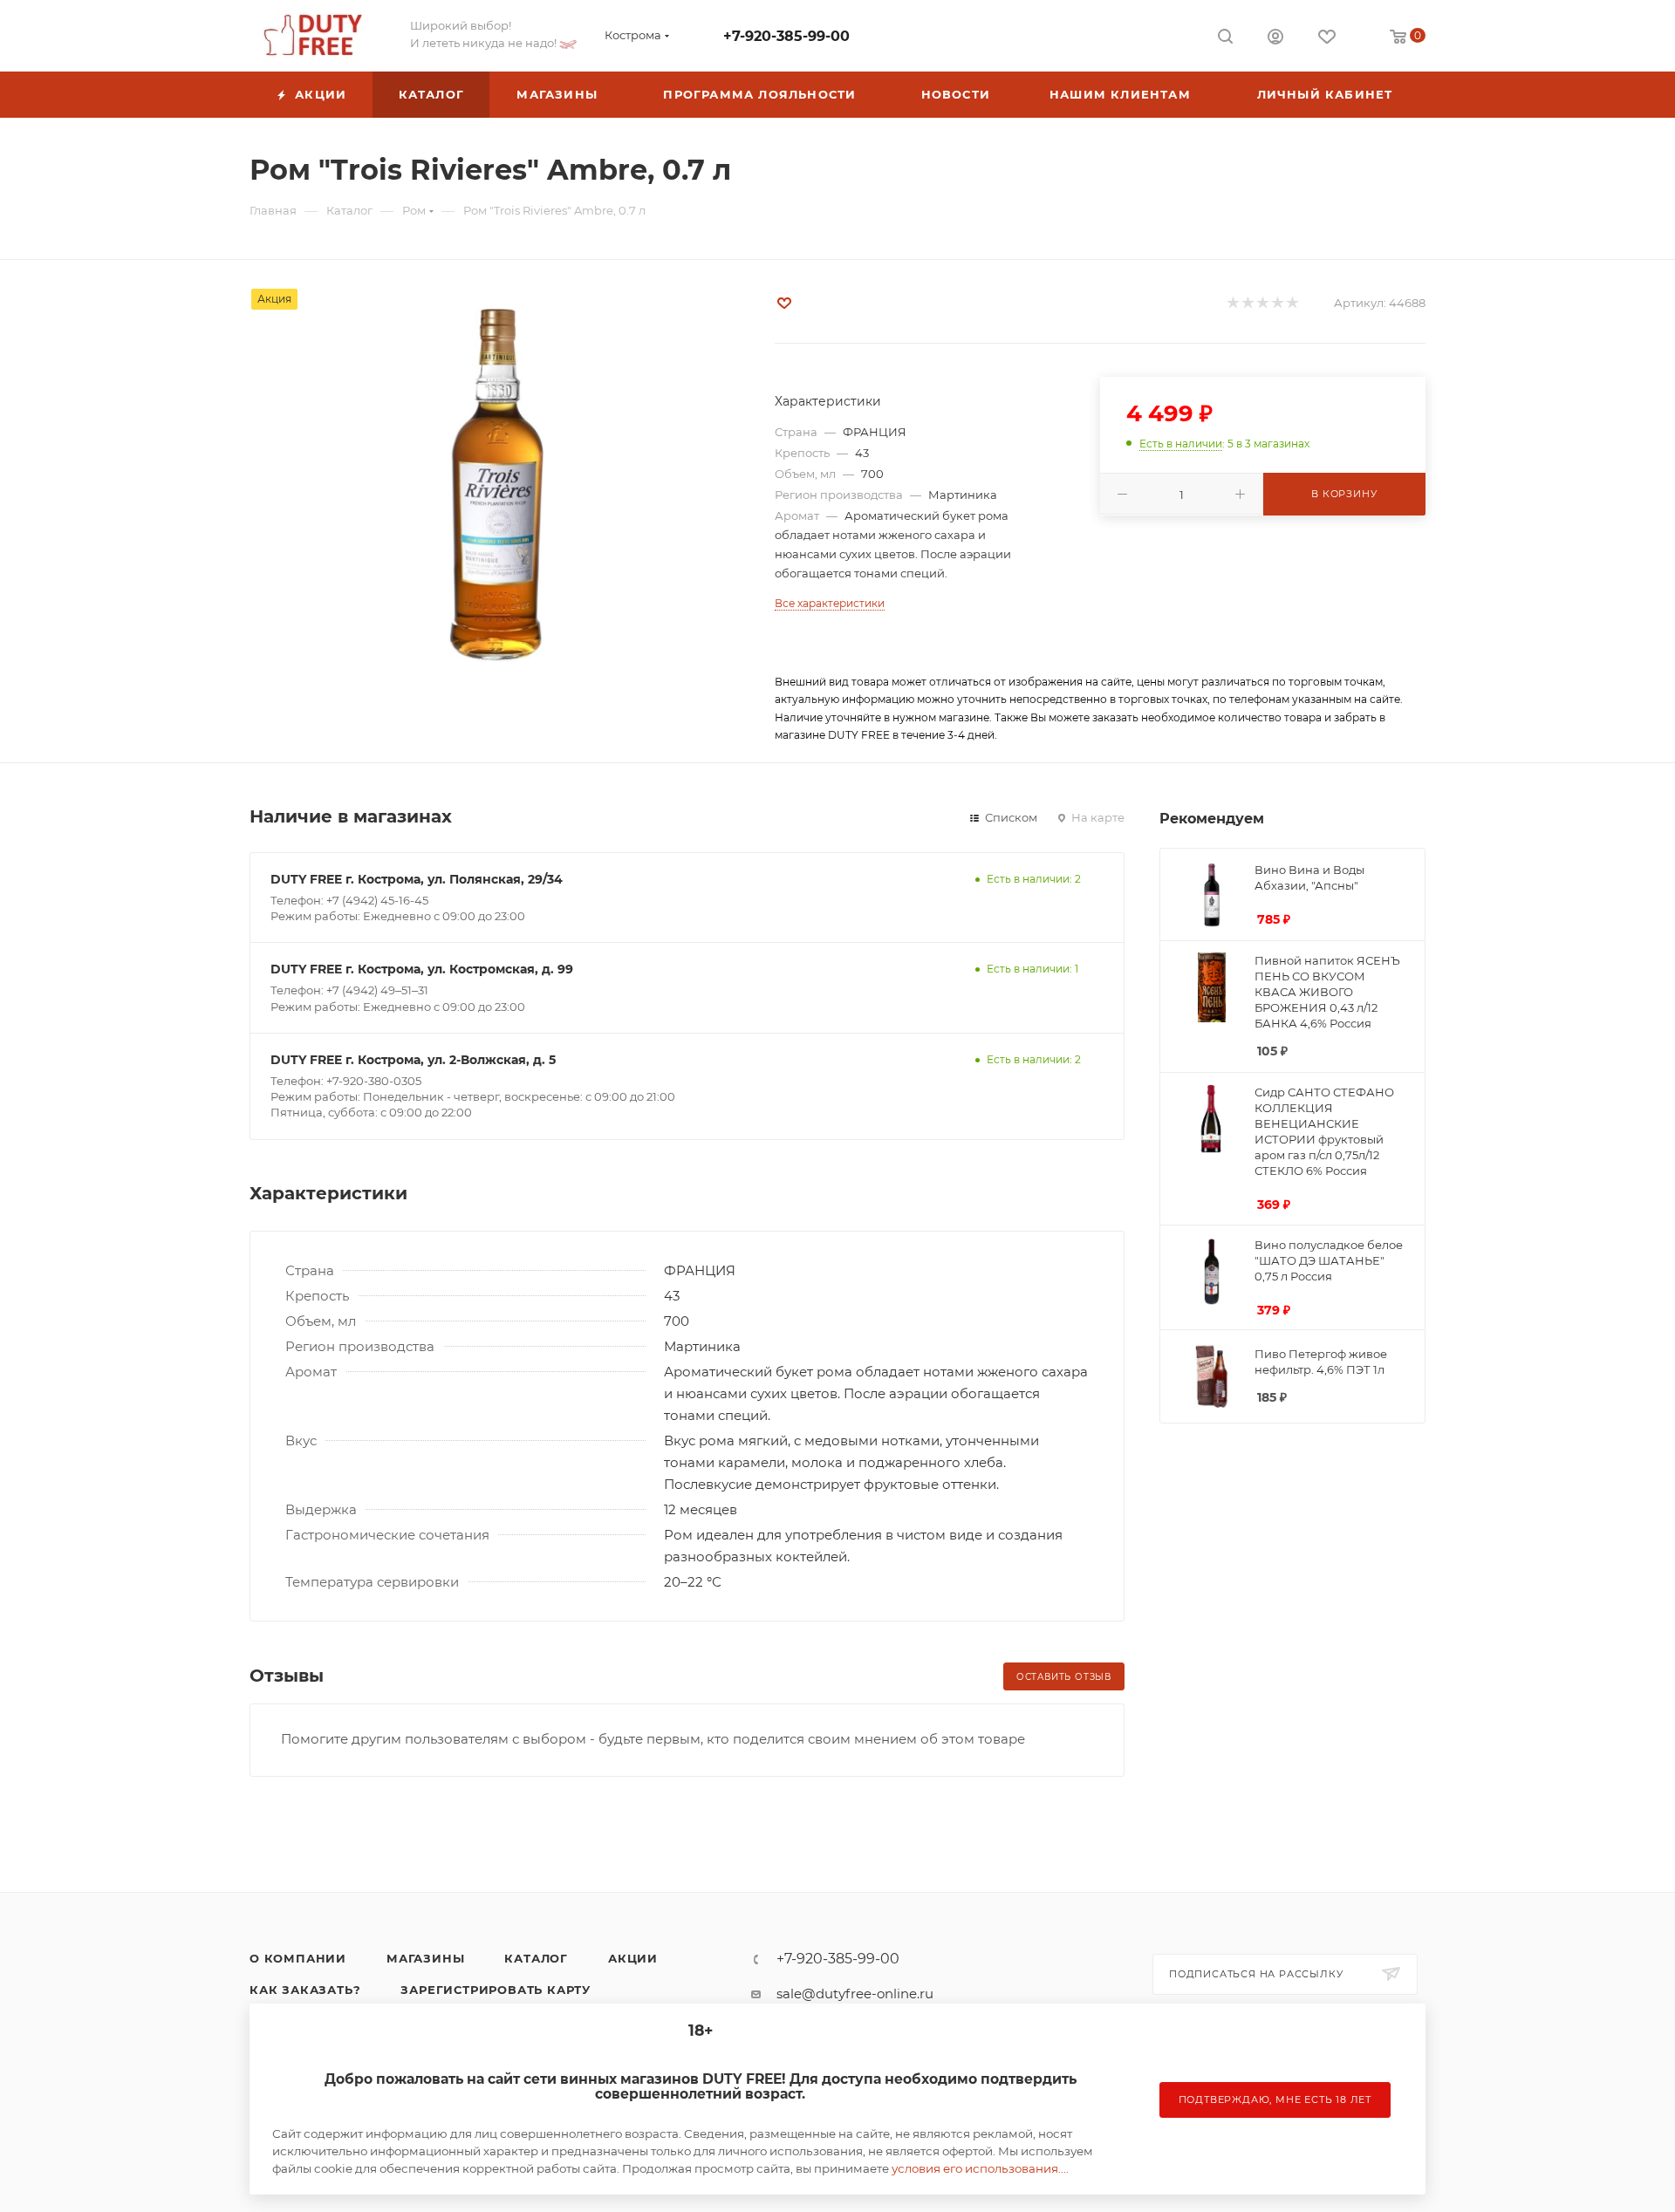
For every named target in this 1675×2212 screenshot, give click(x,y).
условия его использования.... (980, 2168)
